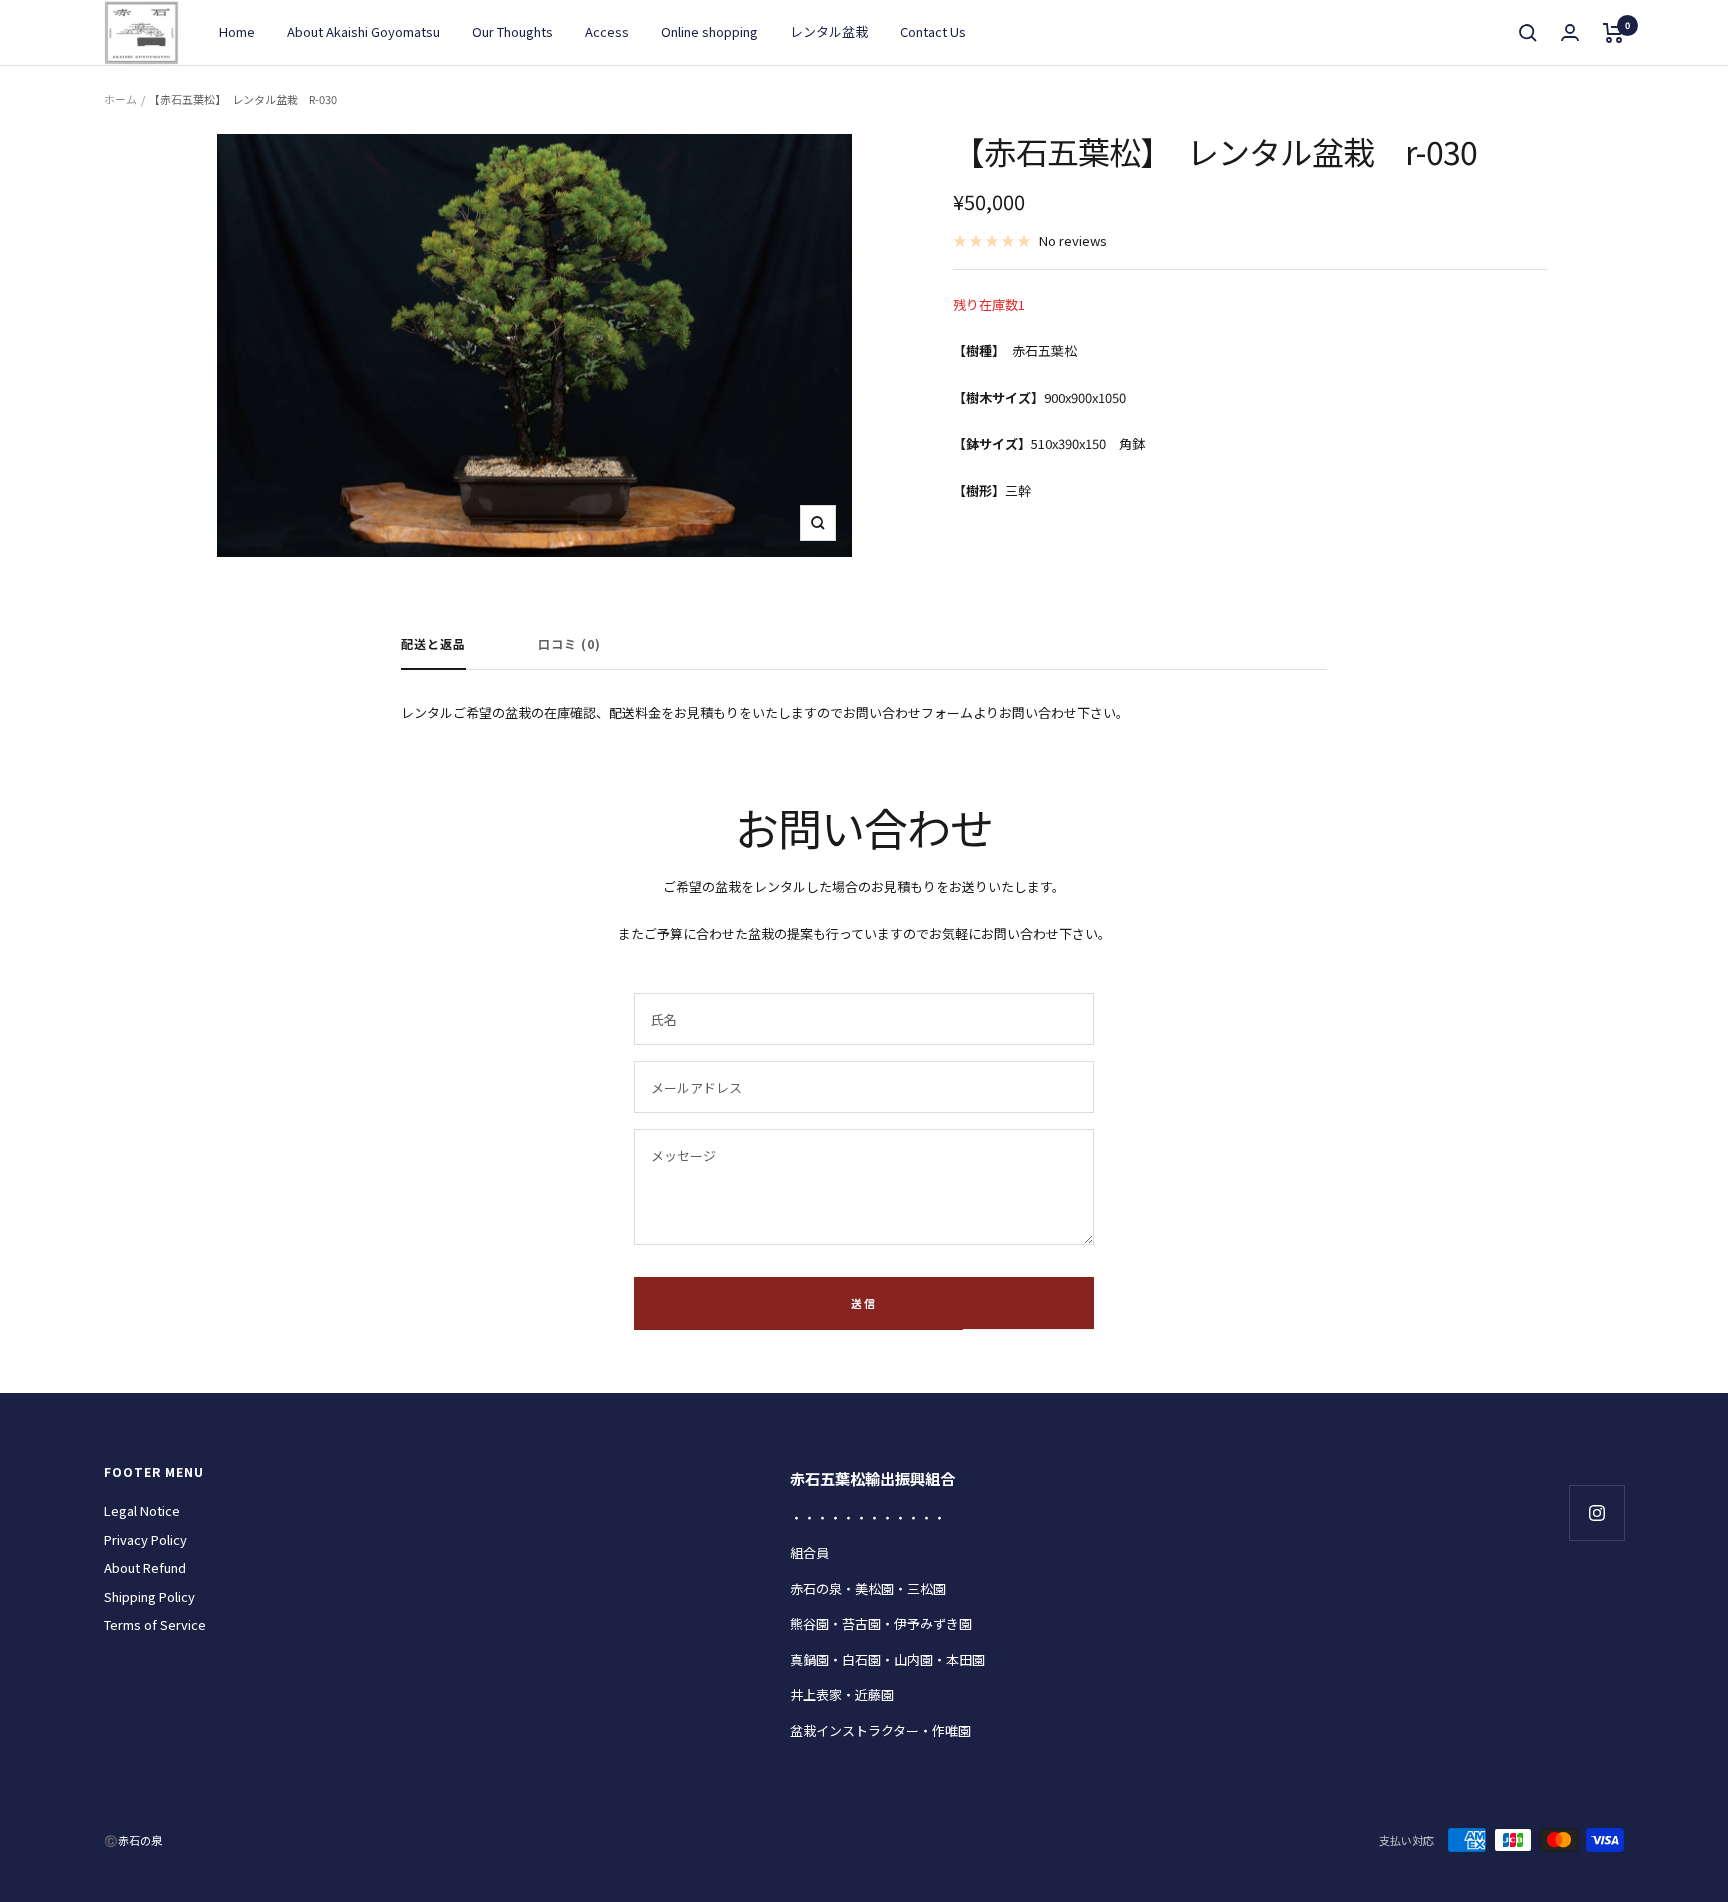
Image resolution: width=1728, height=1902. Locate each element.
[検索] (1528, 33)
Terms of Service (155, 1624)
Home (237, 31)
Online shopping (709, 31)
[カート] (1613, 33)
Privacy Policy (145, 1539)
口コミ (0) (569, 644)
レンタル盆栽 (829, 31)
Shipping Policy (149, 1596)
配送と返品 (433, 644)
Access (607, 31)
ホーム (120, 99)
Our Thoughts (512, 31)
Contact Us (933, 31)
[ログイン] (1570, 32)
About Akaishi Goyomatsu (363, 31)
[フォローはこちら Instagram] (1596, 1512)
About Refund (145, 1567)
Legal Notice (142, 1510)
